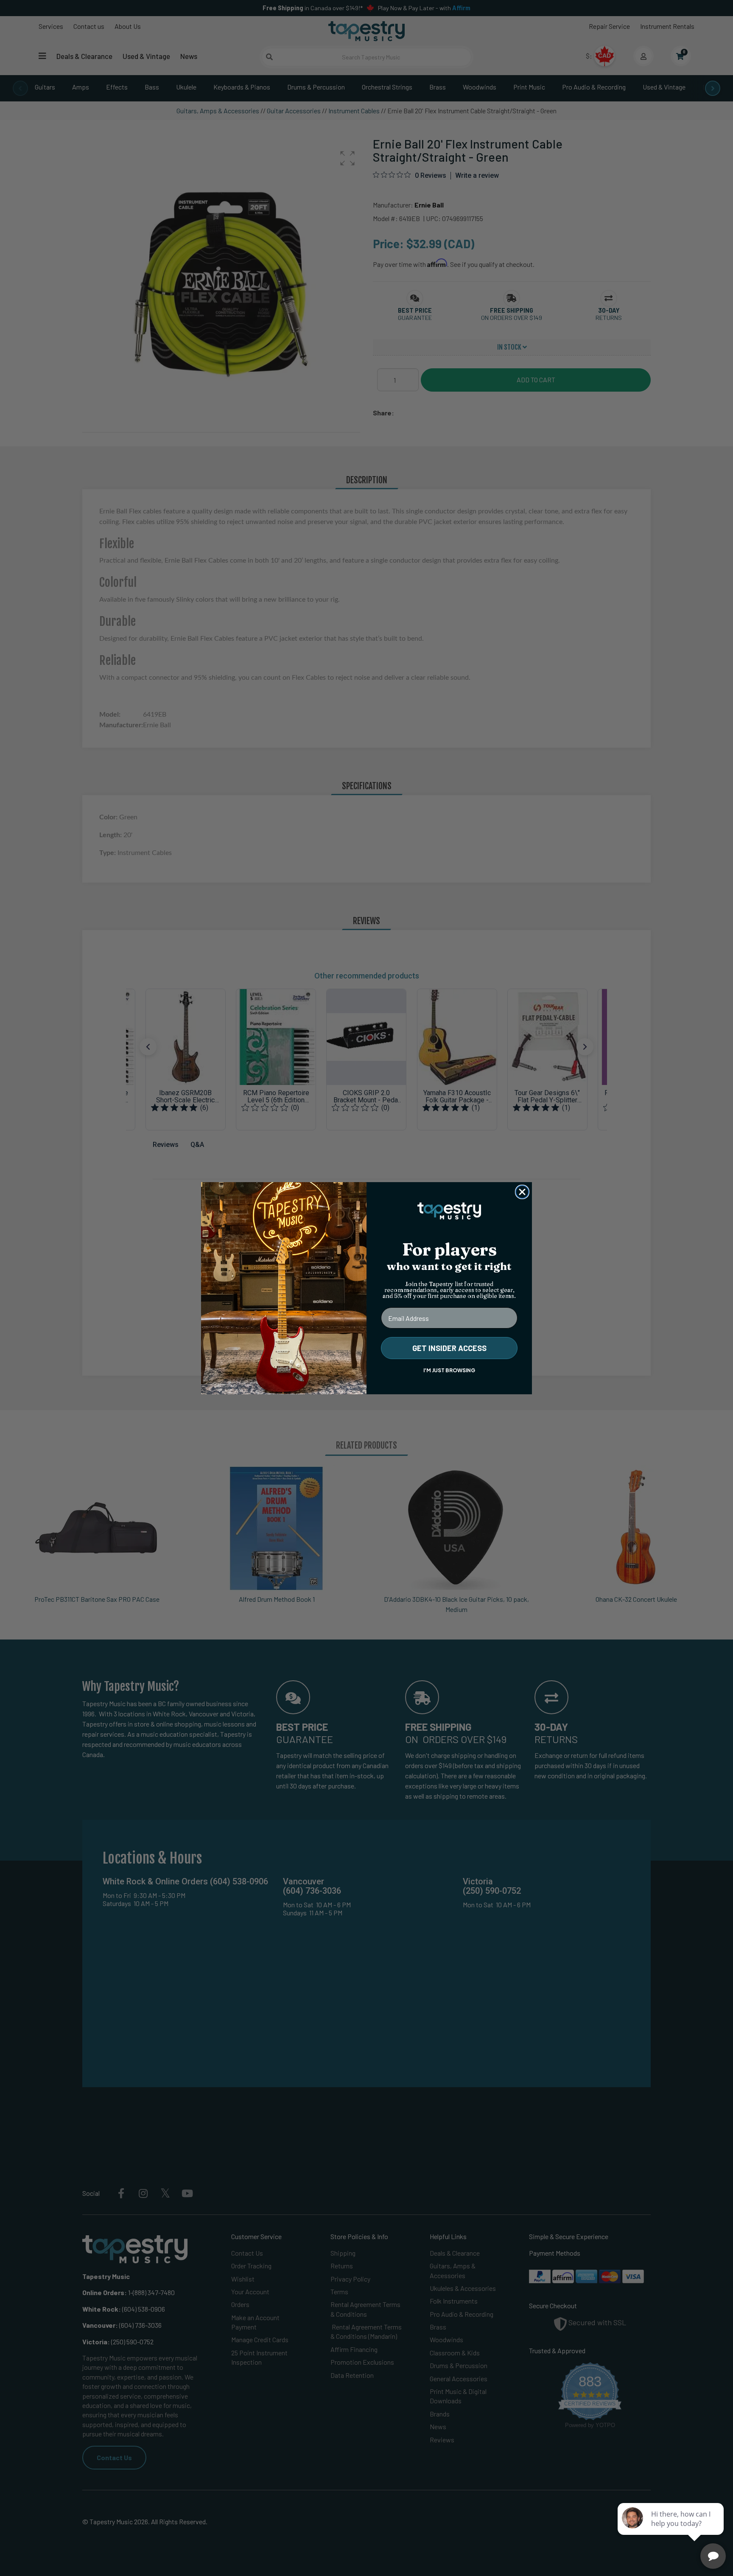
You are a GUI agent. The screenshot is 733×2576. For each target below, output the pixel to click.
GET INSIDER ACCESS (449, 1348)
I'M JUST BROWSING (449, 1370)
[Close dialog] (522, 1192)
